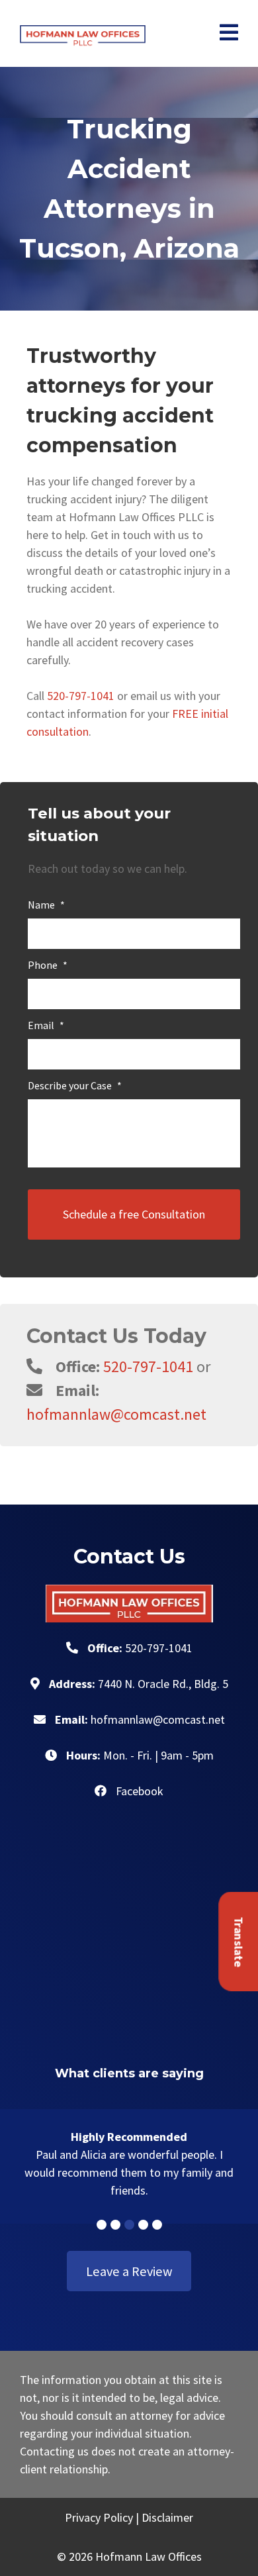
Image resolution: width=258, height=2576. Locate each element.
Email (46, 1025)
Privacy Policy (99, 2517)
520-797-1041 (81, 696)
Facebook (138, 1791)
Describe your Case (75, 1085)
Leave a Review (129, 2271)
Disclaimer (167, 2517)
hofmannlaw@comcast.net (116, 1414)
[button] (102, 2225)
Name (46, 905)
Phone (48, 965)
